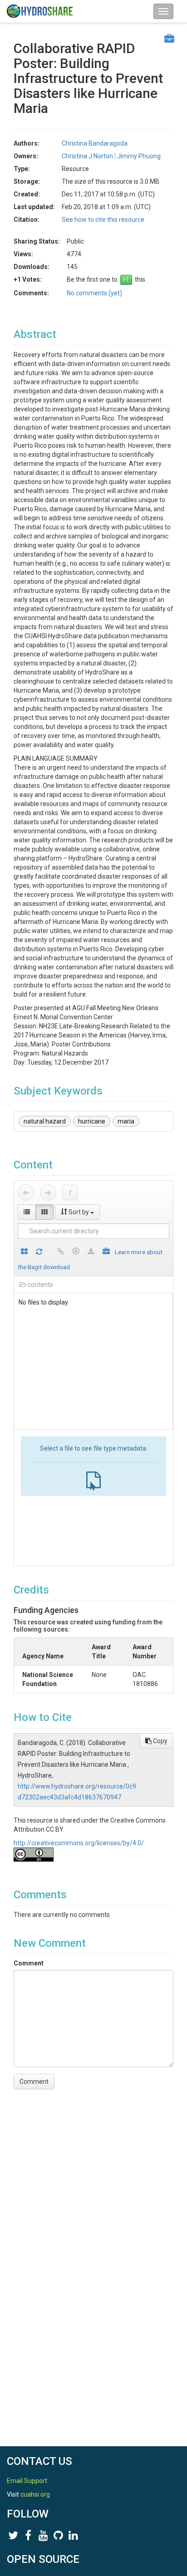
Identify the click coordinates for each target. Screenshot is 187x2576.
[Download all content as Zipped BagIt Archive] (106, 1252)
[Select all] (24, 1252)
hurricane (92, 1121)
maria (126, 1121)
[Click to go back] (26, 1193)
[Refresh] (39, 1252)
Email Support (27, 2481)
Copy (160, 1741)
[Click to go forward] (48, 1193)
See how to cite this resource (103, 220)
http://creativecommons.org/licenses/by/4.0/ (79, 1843)
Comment (29, 1963)
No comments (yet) (94, 293)
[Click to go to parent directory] (70, 1193)
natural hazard (45, 1121)
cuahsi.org (35, 2494)
